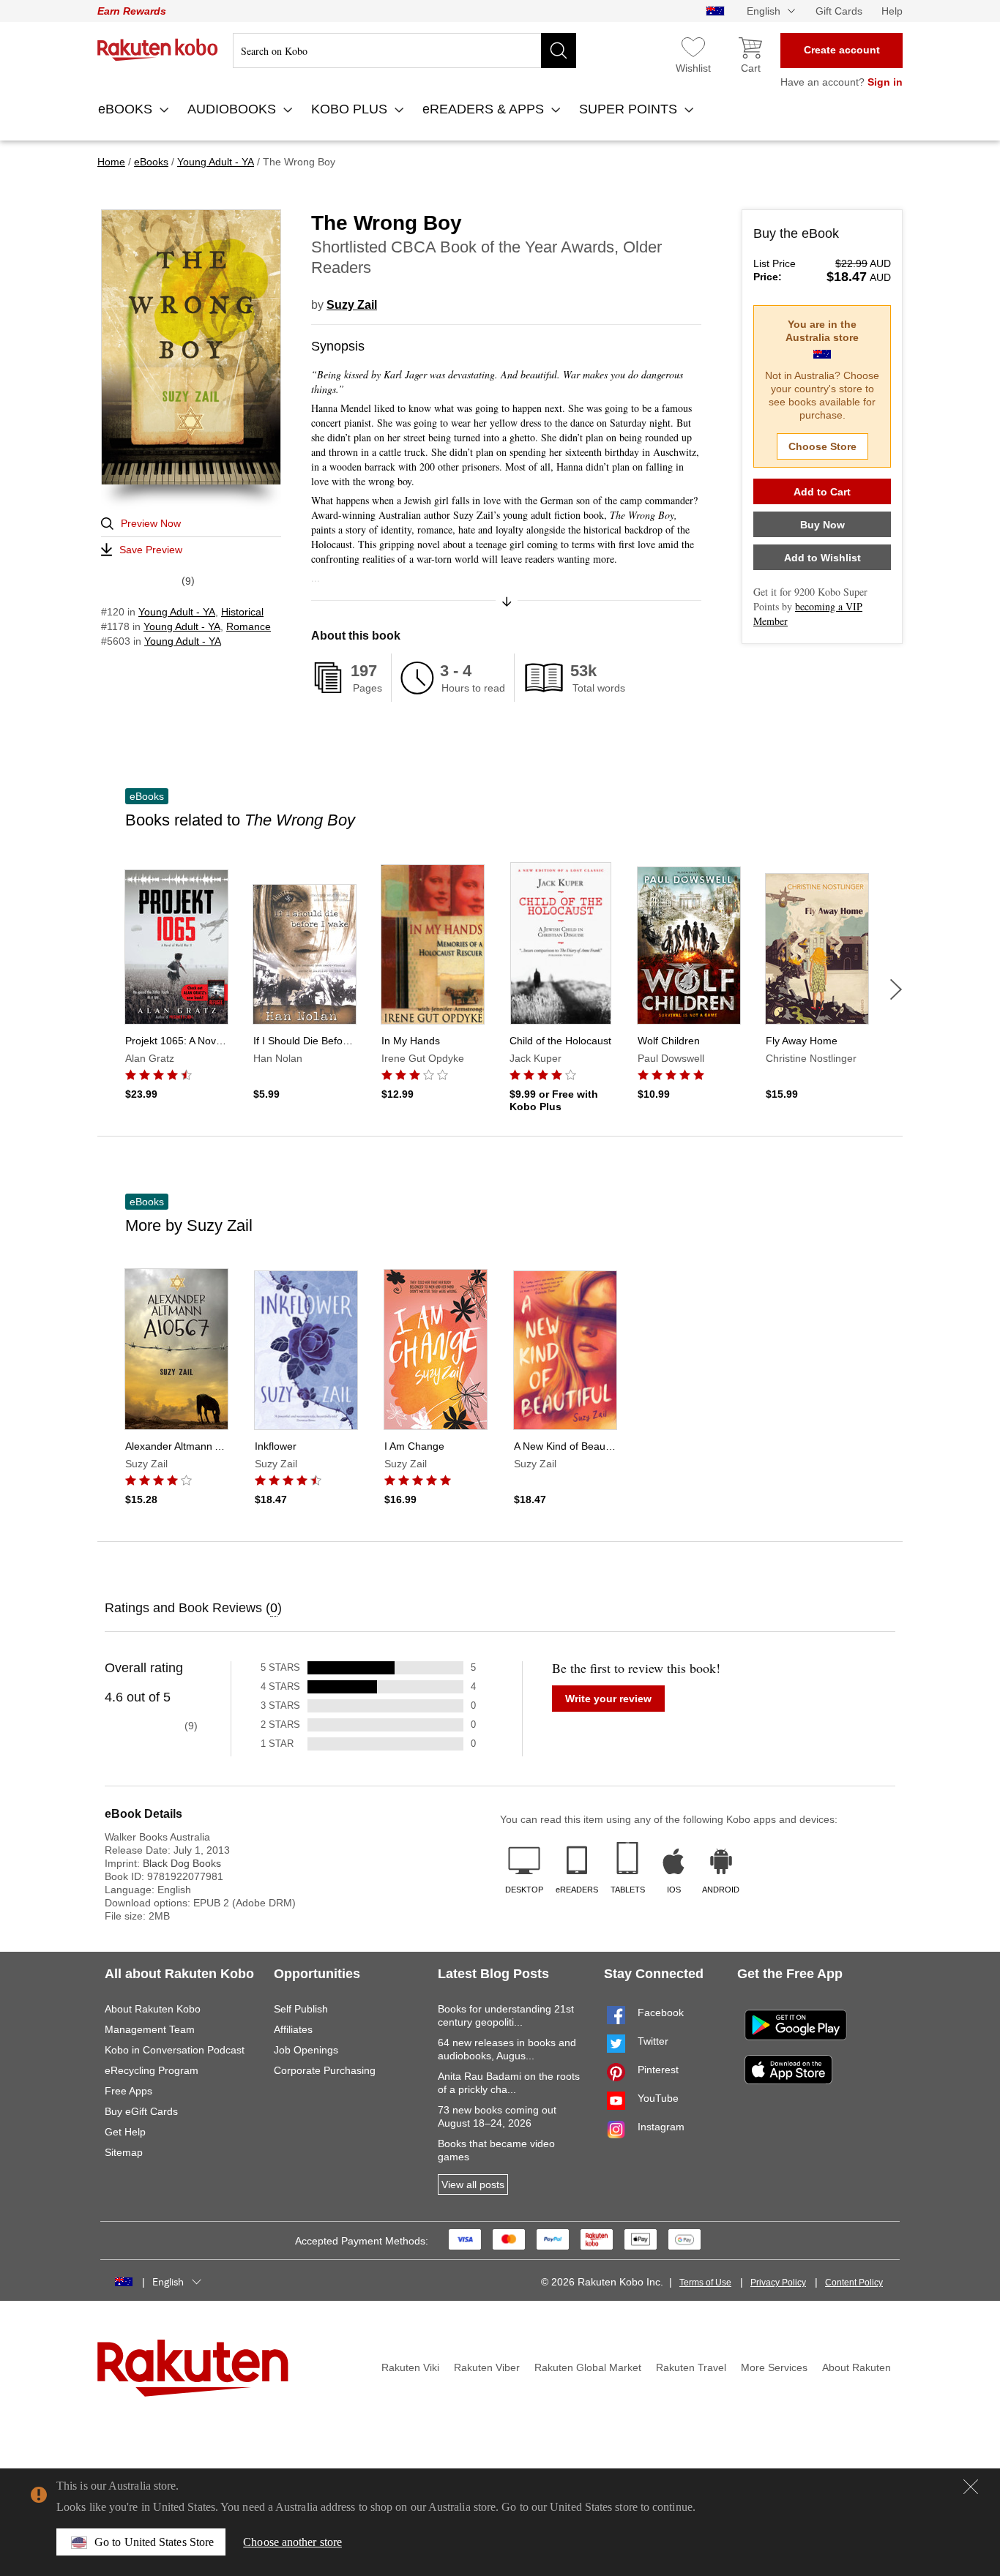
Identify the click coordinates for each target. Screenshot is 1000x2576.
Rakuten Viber (487, 2367)
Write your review (608, 1699)
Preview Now (151, 523)
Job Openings (306, 2050)
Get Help (125, 2132)
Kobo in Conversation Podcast (175, 2050)
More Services (774, 2367)
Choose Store (822, 446)
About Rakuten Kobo (153, 2009)
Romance (249, 626)
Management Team (150, 2029)
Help (892, 11)
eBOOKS (127, 109)
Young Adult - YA (177, 612)
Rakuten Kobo (158, 50)
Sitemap (124, 2152)
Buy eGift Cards (141, 2111)
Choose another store (292, 2542)
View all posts (473, 2184)
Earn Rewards (132, 11)
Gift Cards (839, 11)
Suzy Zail (352, 305)
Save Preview (151, 550)
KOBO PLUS (351, 109)
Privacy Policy (778, 2283)
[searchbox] (404, 50)
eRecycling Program (152, 2070)
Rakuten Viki (410, 2367)
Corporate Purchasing (325, 2070)
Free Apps (128, 2091)
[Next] (896, 989)
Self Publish (301, 2009)
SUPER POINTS (630, 109)
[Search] (559, 50)
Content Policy (854, 2283)
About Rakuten (857, 2367)
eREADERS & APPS (485, 109)
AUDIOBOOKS (234, 109)
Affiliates (293, 2029)
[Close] (971, 2487)
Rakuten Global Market (588, 2367)
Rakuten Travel (691, 2367)
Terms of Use (705, 2283)
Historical (242, 612)
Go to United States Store (154, 2542)
